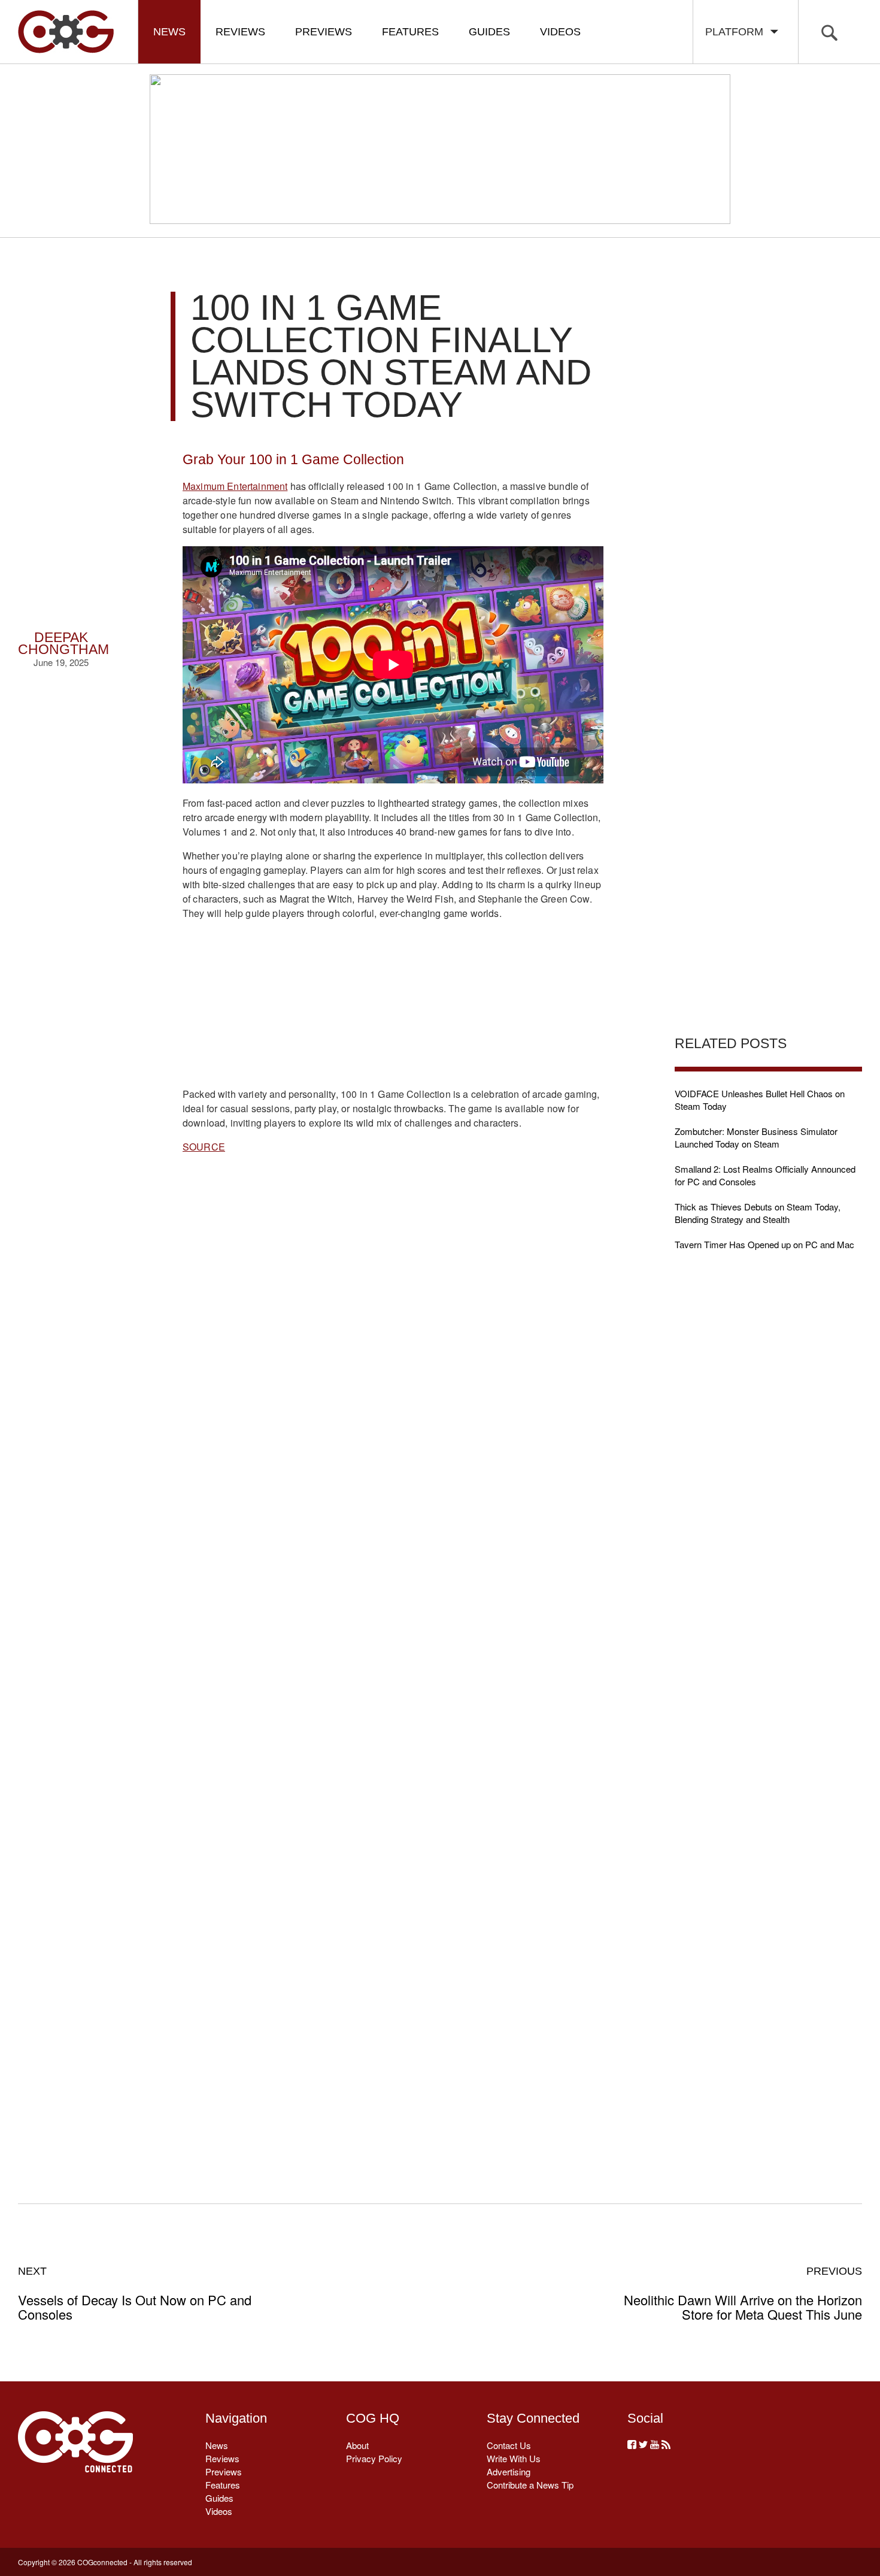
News (169, 32)
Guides (489, 32)
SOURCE (204, 1147)
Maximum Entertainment (235, 486)
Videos (560, 32)
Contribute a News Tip (530, 2485)
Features (410, 32)
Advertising (509, 2471)
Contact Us (509, 2445)
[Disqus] (393, 1664)
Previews (324, 32)
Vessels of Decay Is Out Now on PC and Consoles (135, 2293)
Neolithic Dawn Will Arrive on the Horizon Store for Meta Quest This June (743, 2293)
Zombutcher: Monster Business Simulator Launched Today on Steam (756, 1137)
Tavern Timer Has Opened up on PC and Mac (764, 1244)
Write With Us (514, 2458)
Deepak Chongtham (63, 644)
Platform (737, 32)
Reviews (240, 32)
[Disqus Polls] (393, 1352)
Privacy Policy (374, 2458)
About (357, 2445)
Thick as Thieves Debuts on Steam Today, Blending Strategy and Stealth (758, 1213)
